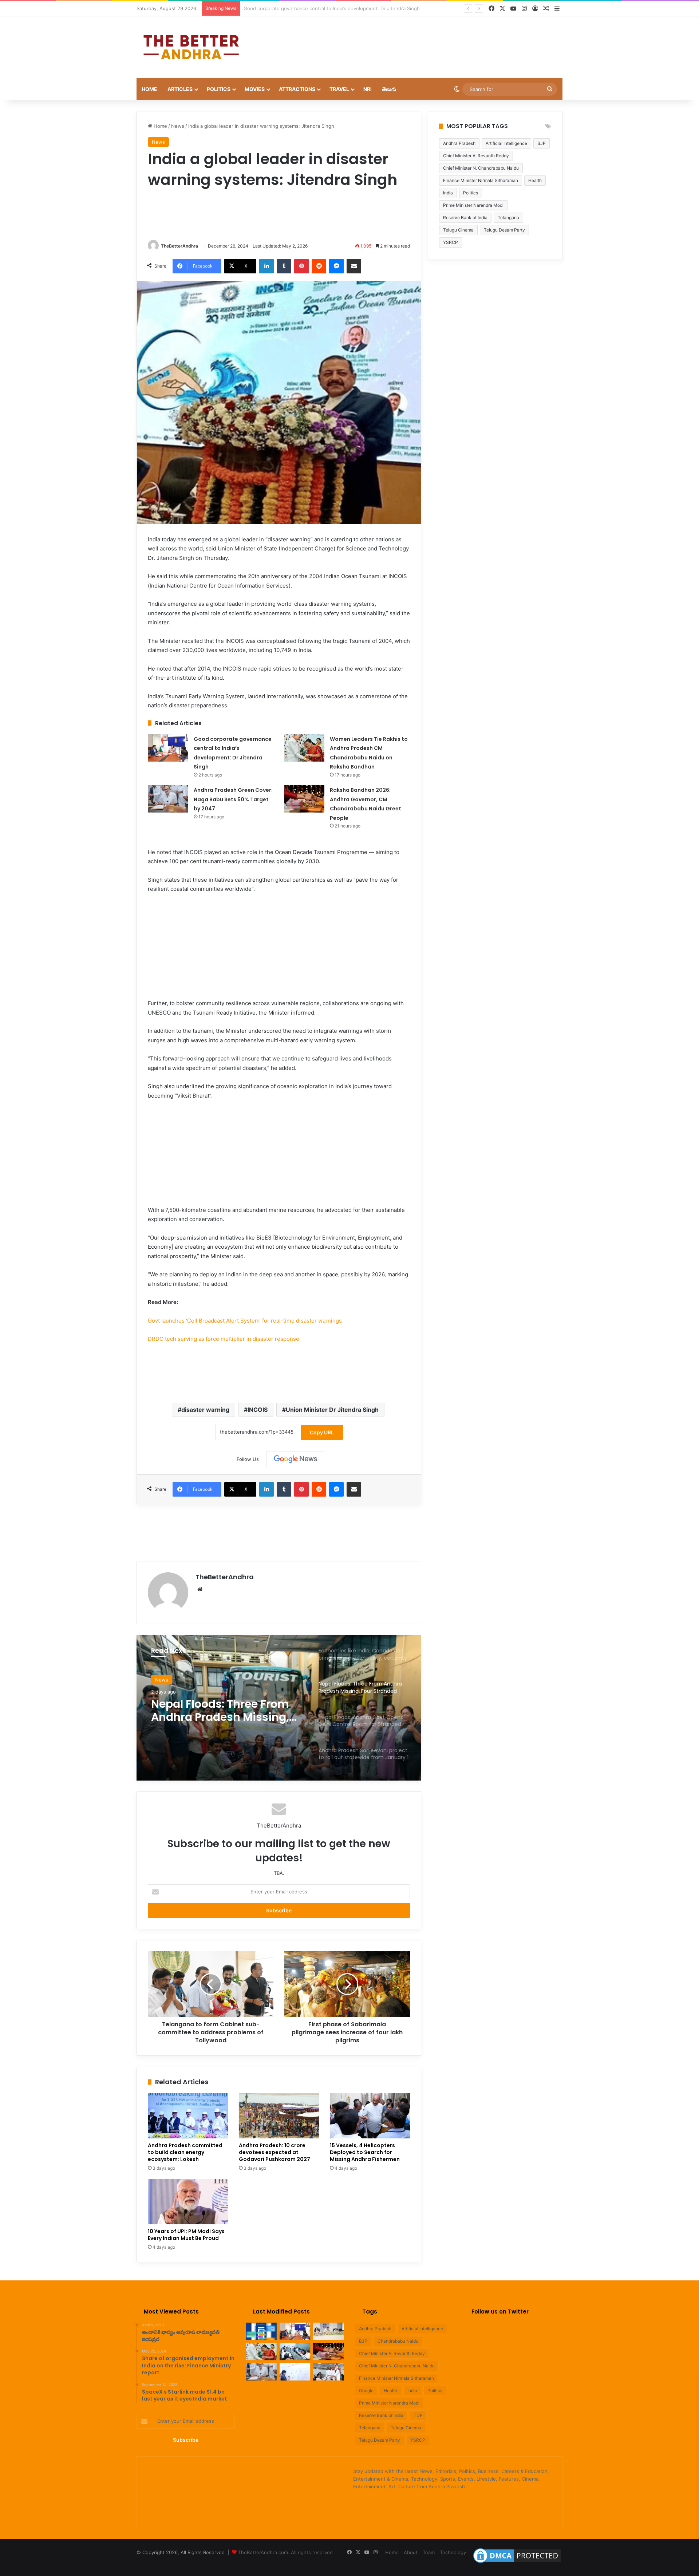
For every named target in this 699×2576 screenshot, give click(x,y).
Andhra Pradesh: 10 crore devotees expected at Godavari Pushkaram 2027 (275, 2152)
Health (535, 180)
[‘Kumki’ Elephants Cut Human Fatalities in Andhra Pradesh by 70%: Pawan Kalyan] (295, 2372)
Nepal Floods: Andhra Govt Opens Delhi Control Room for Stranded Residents (224, 1711)
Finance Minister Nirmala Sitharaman (481, 180)
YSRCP (451, 242)
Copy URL (322, 1432)
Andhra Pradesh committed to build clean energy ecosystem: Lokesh (185, 2152)
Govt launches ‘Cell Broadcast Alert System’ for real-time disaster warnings (245, 1321)
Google (366, 2391)
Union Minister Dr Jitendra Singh (332, 1410)
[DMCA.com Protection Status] (517, 2563)
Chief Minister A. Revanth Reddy (476, 156)
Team (429, 2552)
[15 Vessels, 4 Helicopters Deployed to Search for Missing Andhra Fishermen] (370, 2116)
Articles (180, 89)
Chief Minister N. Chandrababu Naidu (481, 168)
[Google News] (296, 1459)
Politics (219, 89)
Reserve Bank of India (465, 218)
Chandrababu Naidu (398, 2341)
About (411, 2552)
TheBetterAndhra (179, 246)
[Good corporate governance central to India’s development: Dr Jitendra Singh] (168, 748)
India (448, 193)
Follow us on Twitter (500, 2312)
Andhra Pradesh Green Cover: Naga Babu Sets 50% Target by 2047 (233, 799)
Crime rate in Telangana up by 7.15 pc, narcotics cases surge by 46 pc (323, 8)
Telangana (508, 218)
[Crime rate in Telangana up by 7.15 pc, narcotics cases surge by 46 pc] (329, 2331)
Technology (453, 2552)
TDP (418, 2415)
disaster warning (205, 1410)
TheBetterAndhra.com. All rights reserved (285, 2552)
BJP (542, 143)
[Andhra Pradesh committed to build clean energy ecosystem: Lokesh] (188, 2116)
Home (149, 89)
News (178, 126)
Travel (339, 89)
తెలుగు (389, 89)
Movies (255, 89)
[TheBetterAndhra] (191, 47)
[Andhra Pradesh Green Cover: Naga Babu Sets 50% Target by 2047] (168, 799)
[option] (279, 1708)
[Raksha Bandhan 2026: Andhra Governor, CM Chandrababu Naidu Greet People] (304, 799)
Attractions (297, 89)
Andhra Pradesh (459, 143)
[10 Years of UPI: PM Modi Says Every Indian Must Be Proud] (188, 2202)
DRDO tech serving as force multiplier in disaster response (224, 1339)
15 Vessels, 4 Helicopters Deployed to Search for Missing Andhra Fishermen (365, 2152)
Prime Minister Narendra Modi (473, 205)
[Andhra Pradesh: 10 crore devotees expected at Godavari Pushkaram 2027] (279, 2116)
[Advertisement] (422, 40)
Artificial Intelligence (506, 143)
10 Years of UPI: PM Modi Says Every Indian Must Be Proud (186, 2235)
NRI (368, 89)
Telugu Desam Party (504, 230)
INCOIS (258, 1410)
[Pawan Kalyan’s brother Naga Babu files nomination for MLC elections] (329, 2372)
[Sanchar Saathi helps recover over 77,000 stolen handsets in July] (261, 2331)
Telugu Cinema (458, 230)
